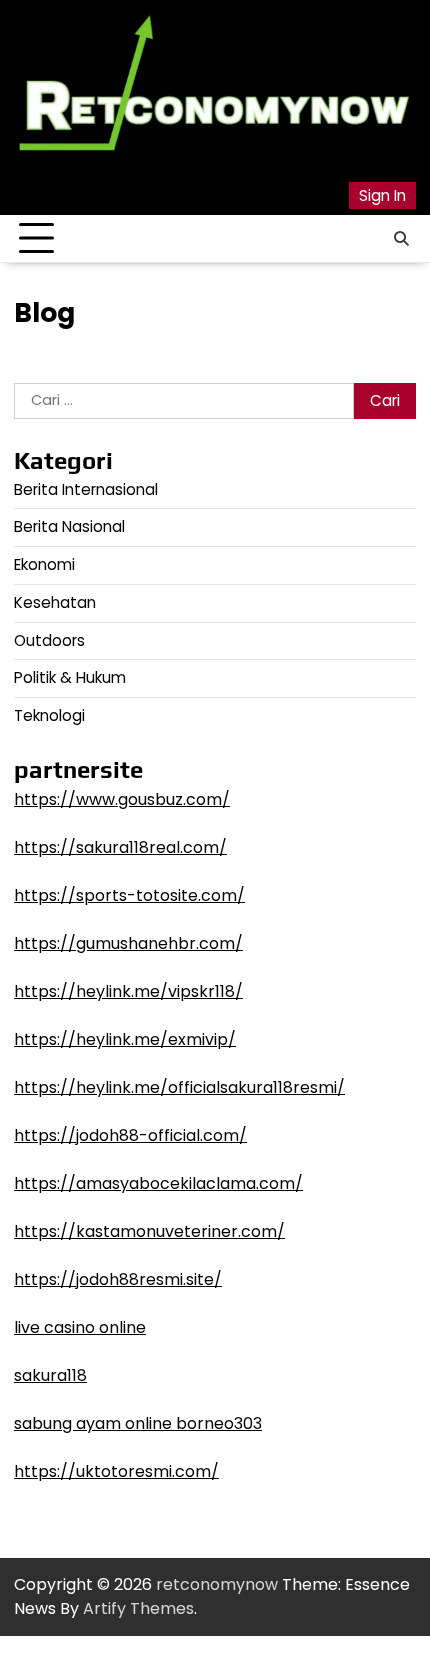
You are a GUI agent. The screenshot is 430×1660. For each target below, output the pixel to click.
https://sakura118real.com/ (120, 847)
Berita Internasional (86, 489)
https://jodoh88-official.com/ (130, 1135)
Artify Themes (138, 1608)
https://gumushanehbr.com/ (128, 943)
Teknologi (49, 715)
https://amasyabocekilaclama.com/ (158, 1183)
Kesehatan (55, 602)
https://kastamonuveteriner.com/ (149, 1231)
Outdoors (49, 640)
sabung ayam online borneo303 (138, 1423)
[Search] (401, 239)
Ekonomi (44, 564)
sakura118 (50, 1375)
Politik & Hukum (70, 677)
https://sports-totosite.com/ (129, 895)
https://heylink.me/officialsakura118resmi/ (179, 1087)
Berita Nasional (69, 526)
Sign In (382, 195)
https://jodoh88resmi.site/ (118, 1279)
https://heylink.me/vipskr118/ (128, 991)
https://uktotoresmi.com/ (116, 1471)
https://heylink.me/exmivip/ (125, 1039)
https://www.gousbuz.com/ (122, 799)
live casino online (80, 1327)
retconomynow (217, 1584)
